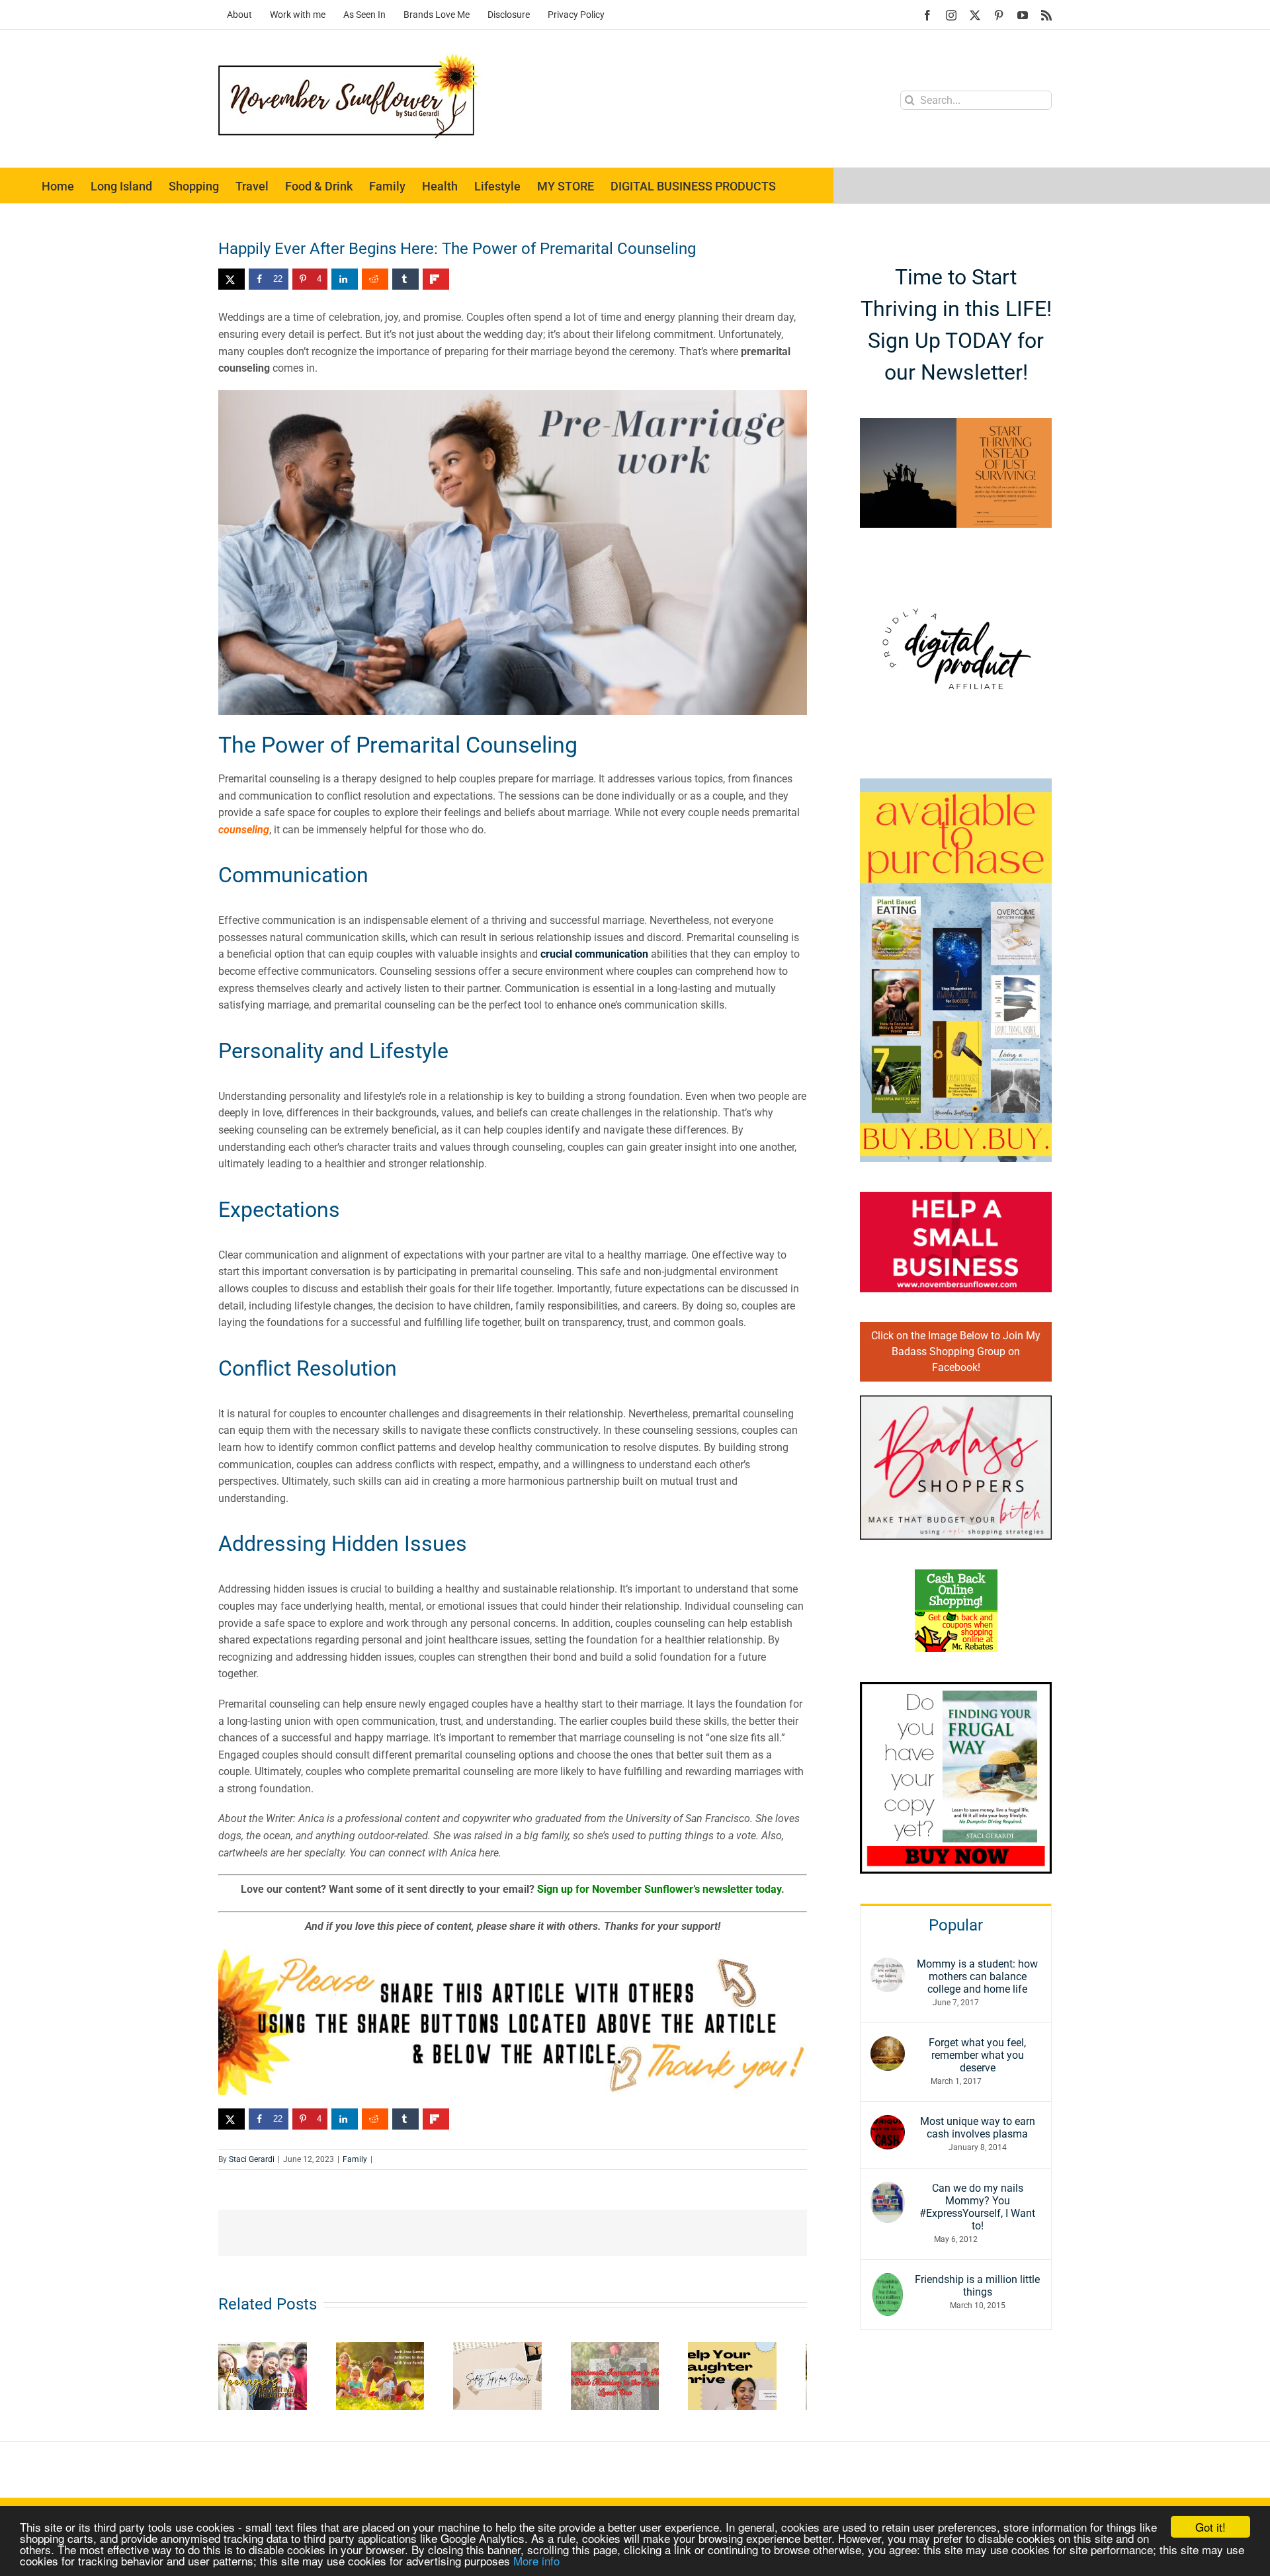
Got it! (1210, 2527)
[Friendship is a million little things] (888, 2281)
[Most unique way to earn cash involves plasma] (888, 2123)
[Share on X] (232, 279)
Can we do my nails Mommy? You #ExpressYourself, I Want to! (977, 2207)
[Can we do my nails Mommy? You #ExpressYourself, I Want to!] (888, 2190)
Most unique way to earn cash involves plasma (978, 2128)
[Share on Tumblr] (405, 279)
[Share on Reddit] (375, 279)
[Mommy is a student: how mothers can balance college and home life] (888, 1966)
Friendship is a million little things (977, 2286)
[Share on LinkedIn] (345, 279)
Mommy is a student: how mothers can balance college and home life (977, 1976)
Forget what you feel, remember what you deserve (977, 2055)
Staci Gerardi (252, 2159)
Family (355, 2159)
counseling (244, 830)
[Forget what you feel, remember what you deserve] (888, 2045)
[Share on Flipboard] (436, 279)
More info (536, 2560)
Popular (956, 1925)
